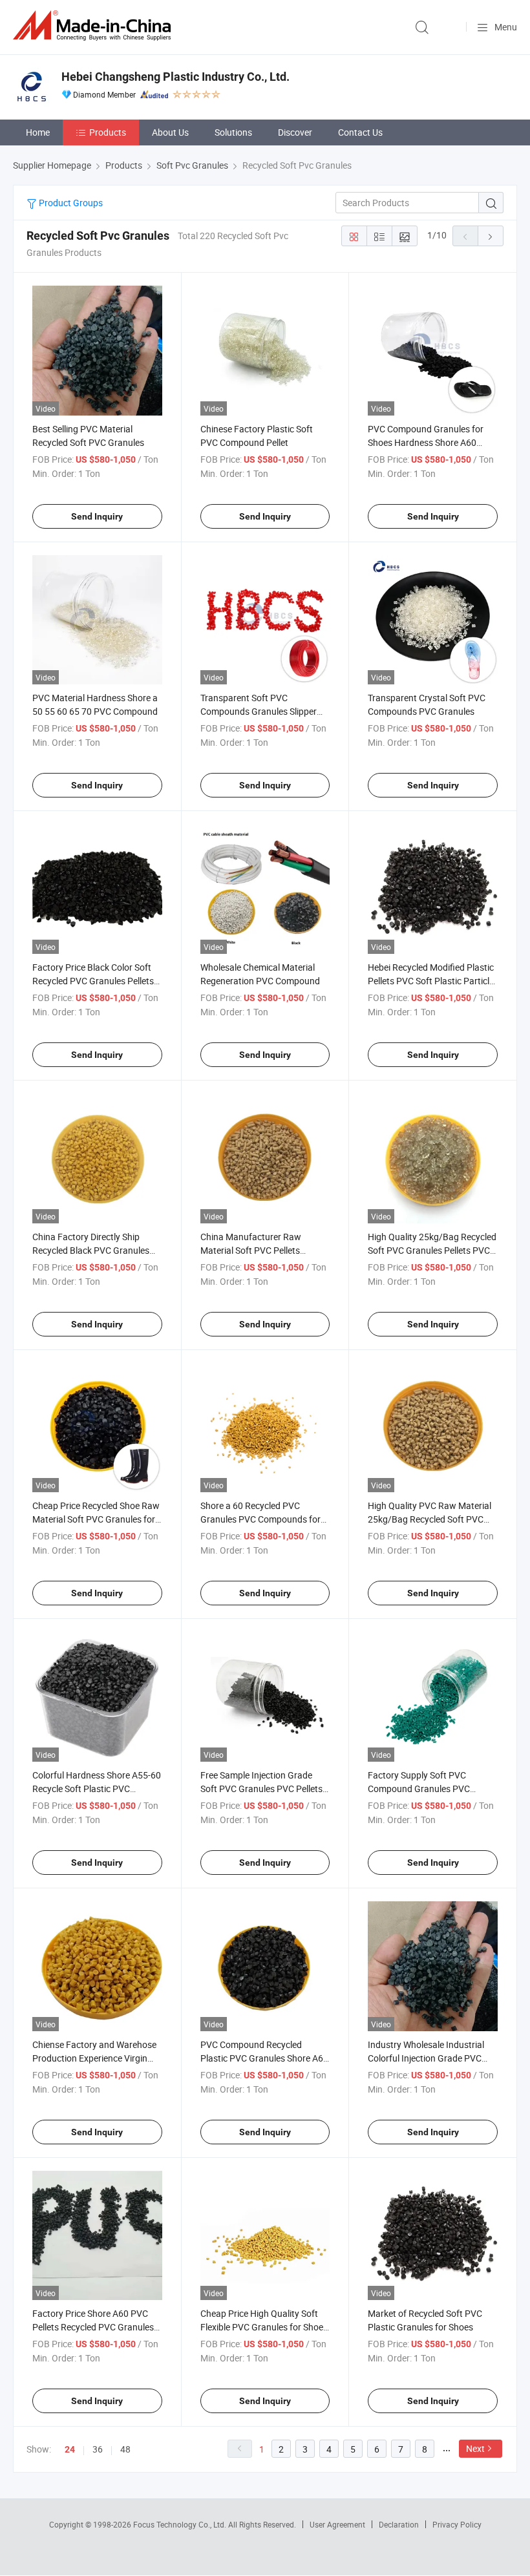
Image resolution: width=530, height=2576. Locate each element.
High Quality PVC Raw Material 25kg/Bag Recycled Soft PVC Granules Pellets (429, 1519)
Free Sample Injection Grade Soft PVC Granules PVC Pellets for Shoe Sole (261, 1789)
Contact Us (360, 132)
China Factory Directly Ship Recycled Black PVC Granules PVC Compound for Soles (91, 1250)
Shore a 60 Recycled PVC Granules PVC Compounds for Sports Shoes (260, 1519)
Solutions (233, 132)
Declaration (399, 2524)
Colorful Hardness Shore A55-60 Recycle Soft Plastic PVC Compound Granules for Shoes (97, 1789)
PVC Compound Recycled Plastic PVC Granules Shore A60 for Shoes (264, 2058)
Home (38, 132)
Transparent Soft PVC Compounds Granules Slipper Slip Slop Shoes (259, 711)
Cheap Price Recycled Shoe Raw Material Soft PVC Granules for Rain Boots (96, 1519)
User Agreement (337, 2524)
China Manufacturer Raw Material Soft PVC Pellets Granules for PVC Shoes (251, 1250)
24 (70, 2449)
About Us (170, 132)
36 (98, 2449)
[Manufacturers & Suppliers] (94, 26)
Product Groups (70, 203)
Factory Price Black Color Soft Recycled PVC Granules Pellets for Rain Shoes (93, 981)
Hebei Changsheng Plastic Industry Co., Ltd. (175, 77)
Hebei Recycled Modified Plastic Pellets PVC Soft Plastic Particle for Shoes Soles (431, 981)
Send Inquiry (97, 516)
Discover (295, 132)
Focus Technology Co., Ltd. (181, 2524)
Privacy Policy (457, 2524)
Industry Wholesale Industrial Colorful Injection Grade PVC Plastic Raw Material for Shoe (427, 2058)
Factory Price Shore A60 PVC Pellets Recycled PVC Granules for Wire (93, 2327)
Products (108, 132)
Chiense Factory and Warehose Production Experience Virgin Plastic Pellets (94, 2058)
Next (475, 2448)
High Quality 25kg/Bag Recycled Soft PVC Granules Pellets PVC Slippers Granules (432, 1250)
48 (125, 2449)
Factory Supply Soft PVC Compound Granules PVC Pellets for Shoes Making (419, 1789)
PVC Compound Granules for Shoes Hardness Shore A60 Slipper (426, 442)
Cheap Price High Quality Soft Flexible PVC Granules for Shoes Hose (264, 2327)
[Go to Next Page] (491, 236)
